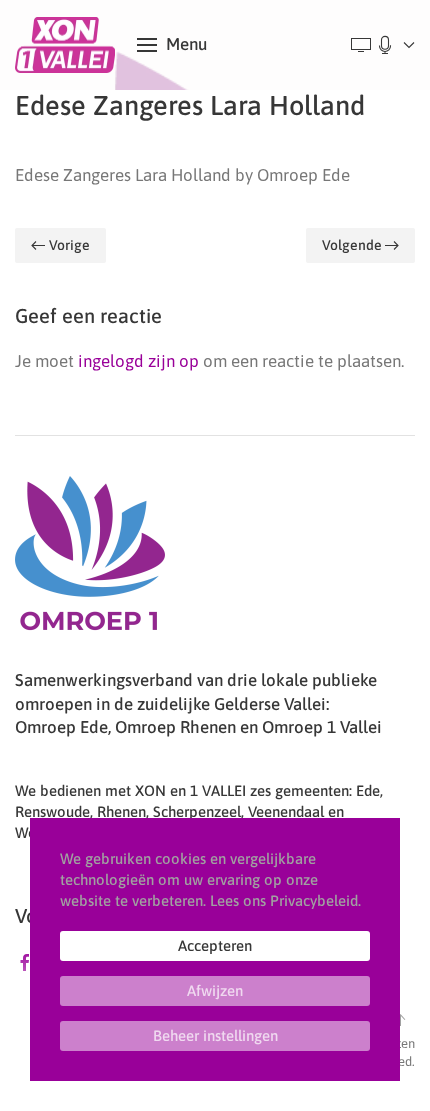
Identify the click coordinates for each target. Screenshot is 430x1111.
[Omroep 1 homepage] (90, 561)
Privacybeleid (314, 900)
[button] (172, 45)
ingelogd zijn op (138, 361)
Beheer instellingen (215, 1035)
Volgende (352, 245)
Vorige (69, 245)
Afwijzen (215, 990)
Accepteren (215, 945)
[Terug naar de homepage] (68, 45)
